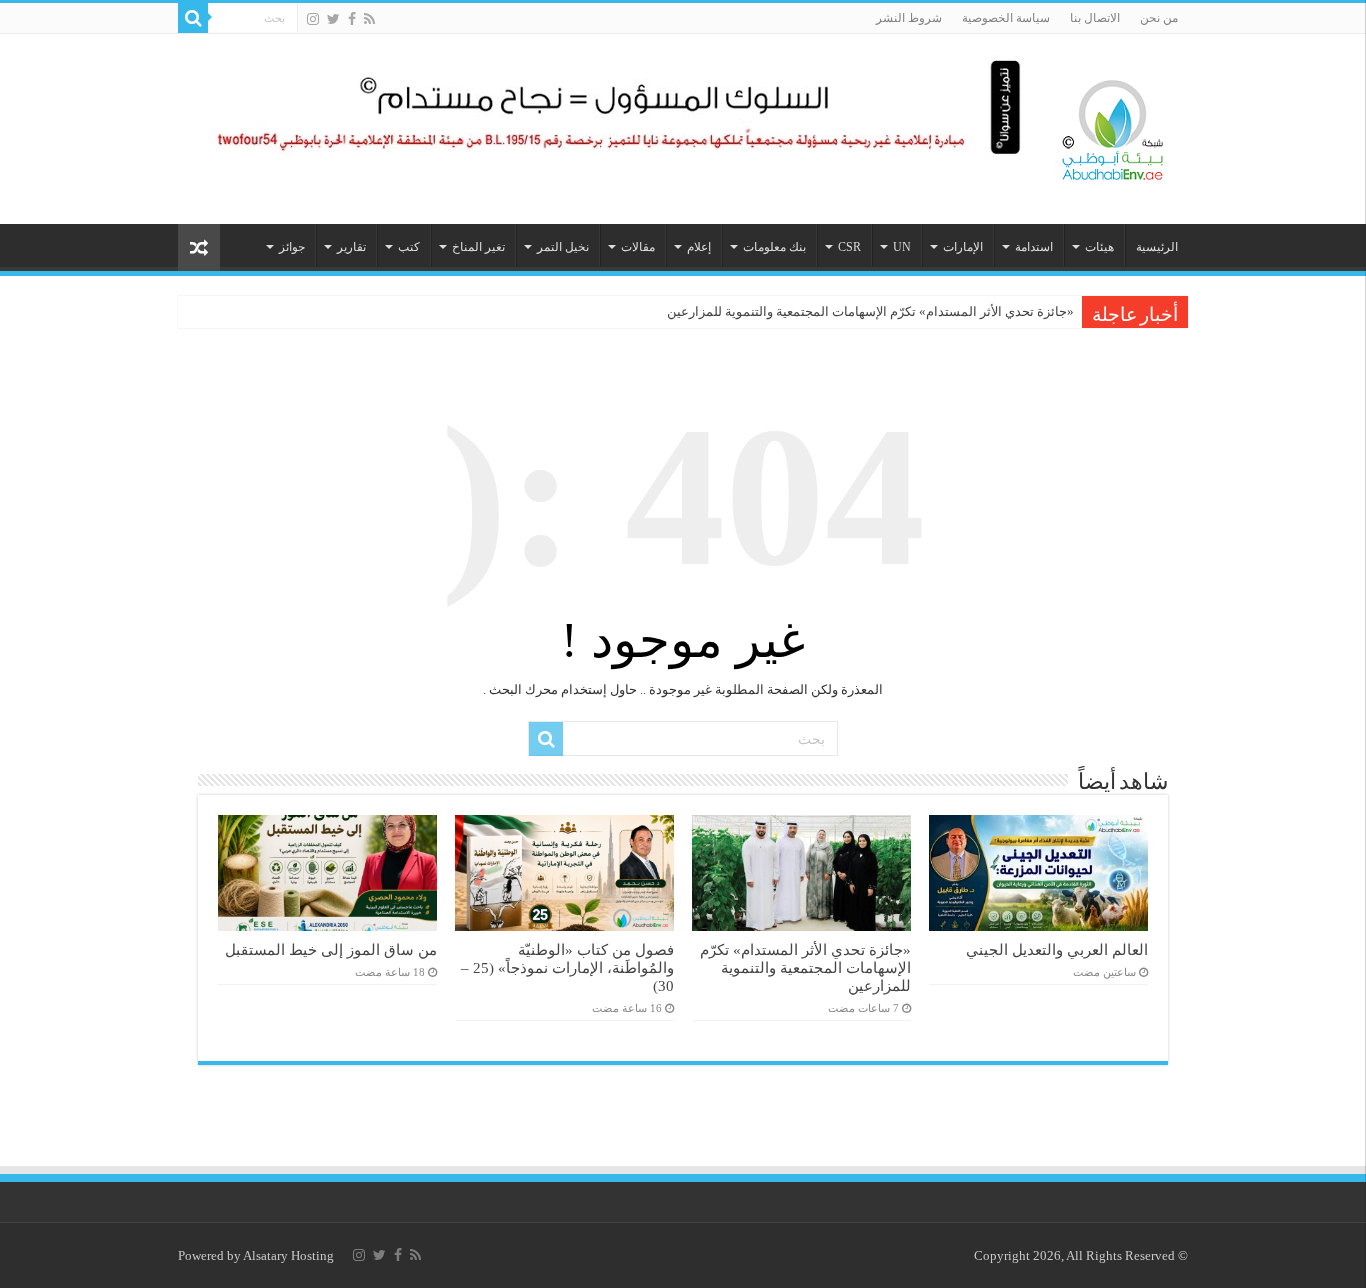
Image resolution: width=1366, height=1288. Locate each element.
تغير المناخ (478, 247)
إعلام (699, 247)
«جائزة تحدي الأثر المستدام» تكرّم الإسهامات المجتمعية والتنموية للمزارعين (870, 311)
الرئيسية (1157, 247)
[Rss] (369, 19)
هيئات (1099, 247)
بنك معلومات (774, 247)
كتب (409, 247)
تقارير (351, 247)
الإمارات (963, 247)
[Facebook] (352, 19)
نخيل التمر (563, 247)
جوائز (292, 247)
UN (902, 247)
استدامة (1034, 247)
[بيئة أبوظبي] (1113, 125)
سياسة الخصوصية (1006, 18)
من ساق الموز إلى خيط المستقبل (331, 949)
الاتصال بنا (1095, 18)
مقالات (638, 247)
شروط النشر (909, 18)
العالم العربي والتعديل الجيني (1057, 949)
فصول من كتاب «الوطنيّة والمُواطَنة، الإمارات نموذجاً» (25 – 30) (567, 967)
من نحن (1159, 18)
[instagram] (313, 19)
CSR (849, 247)
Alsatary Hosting (288, 1255)
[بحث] (193, 18)
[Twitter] (333, 19)
